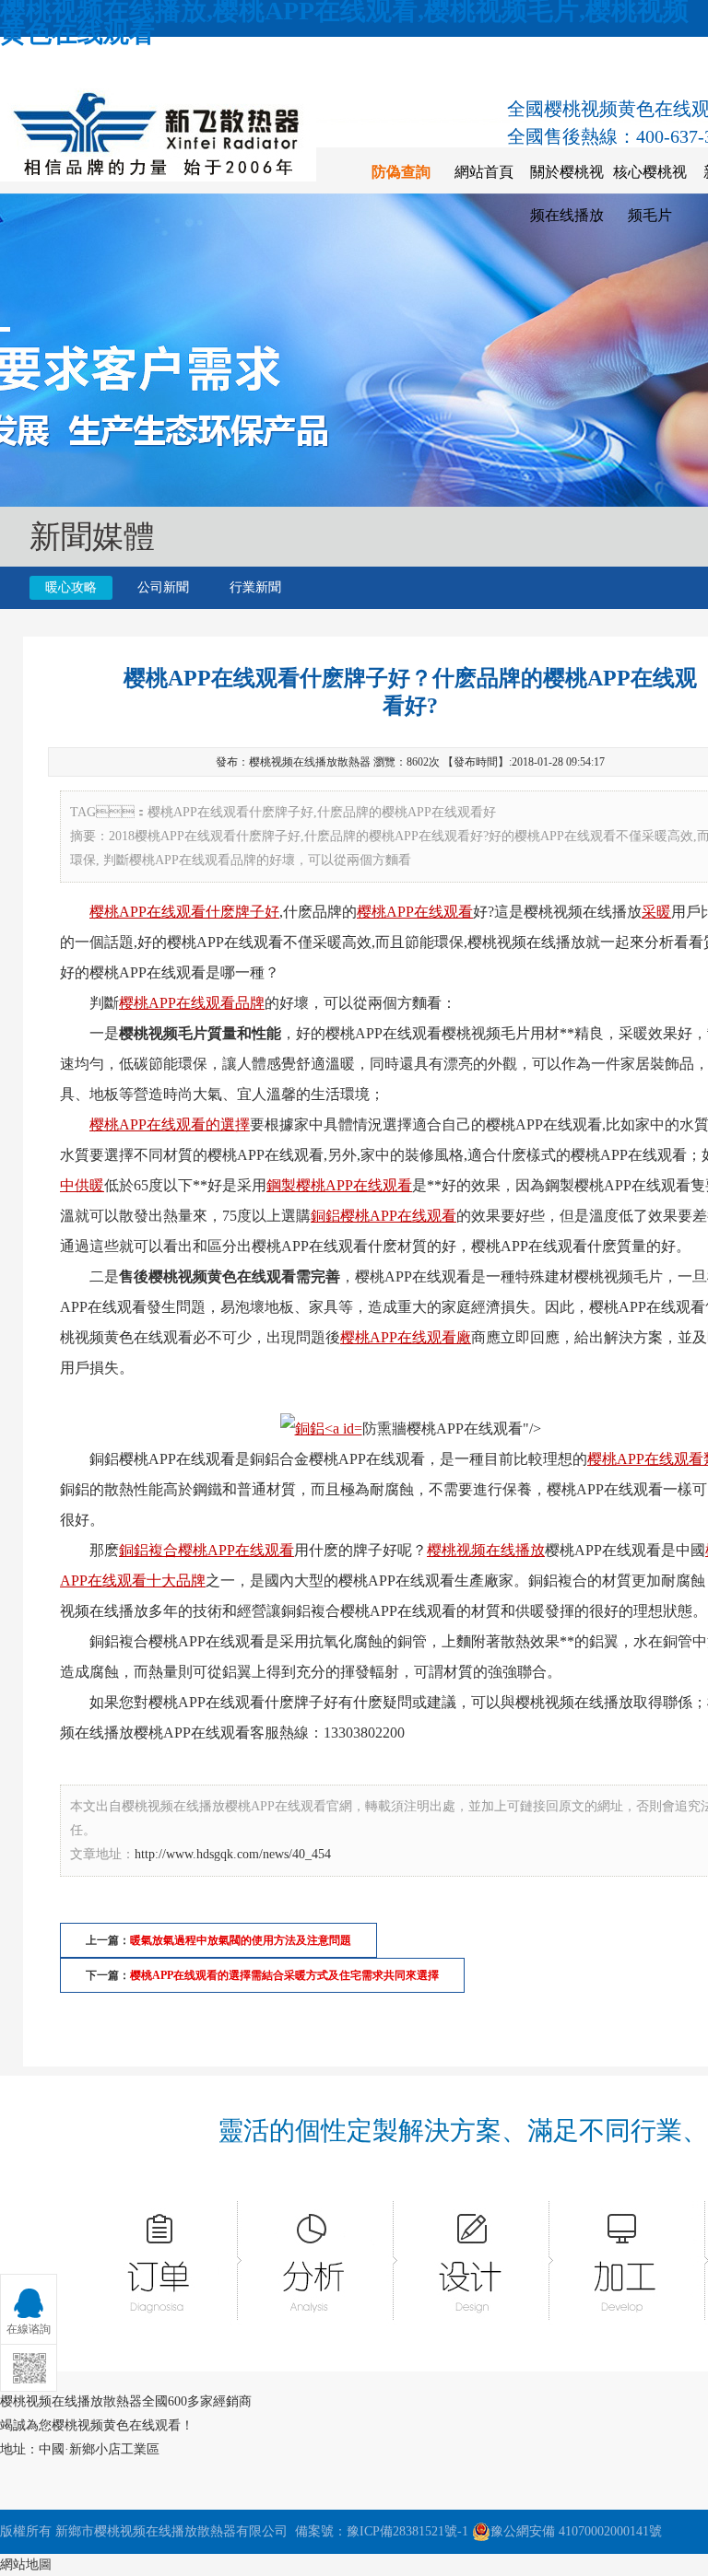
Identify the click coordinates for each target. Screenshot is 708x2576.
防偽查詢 (401, 172)
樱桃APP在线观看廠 (406, 1337)
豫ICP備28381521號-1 (407, 2531)
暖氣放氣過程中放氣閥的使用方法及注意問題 (241, 1940)
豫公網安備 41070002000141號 (576, 2531)
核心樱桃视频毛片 (650, 193)
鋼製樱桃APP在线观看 (339, 1185)
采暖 (656, 912)
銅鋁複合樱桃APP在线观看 (206, 1550)
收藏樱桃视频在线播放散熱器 (112, 62)
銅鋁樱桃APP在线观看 (383, 1216)
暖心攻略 (71, 587)
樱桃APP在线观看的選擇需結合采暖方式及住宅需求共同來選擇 (284, 1975)
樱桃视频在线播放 (486, 1550)
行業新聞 (255, 587)
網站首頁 (484, 172)
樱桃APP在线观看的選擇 (170, 1124)
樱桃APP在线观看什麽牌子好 (184, 912)
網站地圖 (26, 2564)
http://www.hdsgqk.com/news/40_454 (233, 1854)
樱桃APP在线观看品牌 (192, 1003)
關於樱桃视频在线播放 (567, 193)
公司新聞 (163, 587)
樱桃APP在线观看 (415, 912)
